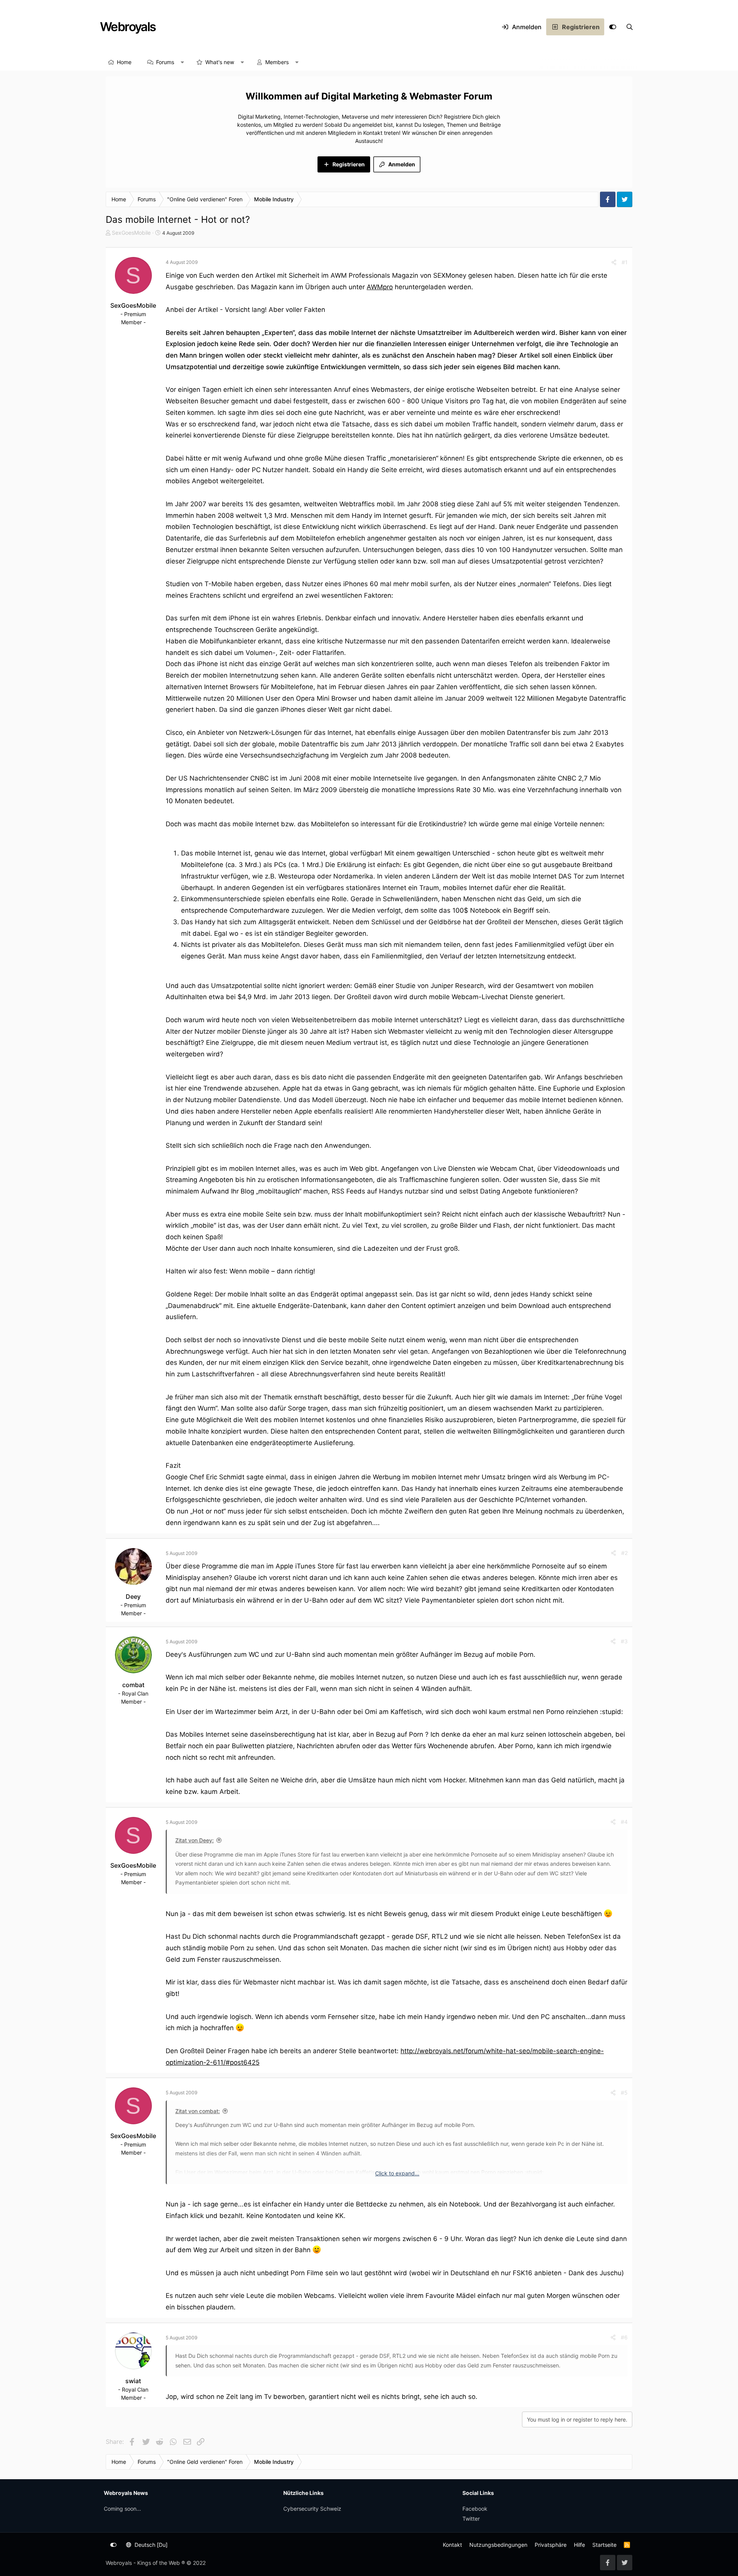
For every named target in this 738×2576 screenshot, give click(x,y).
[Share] (614, 262)
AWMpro (380, 287)
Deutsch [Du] (150, 2545)
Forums (165, 62)
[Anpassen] (613, 27)
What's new (220, 62)
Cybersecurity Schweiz (312, 2509)
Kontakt (452, 2545)
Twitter (471, 2519)
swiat (133, 2381)
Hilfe (579, 2545)
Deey (133, 1596)
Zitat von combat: (198, 2111)
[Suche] (630, 27)
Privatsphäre (551, 2545)
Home (124, 62)
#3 (624, 1641)
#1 (625, 262)
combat (133, 1685)
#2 (624, 1553)
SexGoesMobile (131, 233)
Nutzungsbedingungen (498, 2545)
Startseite (604, 2545)
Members (277, 62)
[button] (183, 62)
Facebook (475, 2509)
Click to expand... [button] (397, 2173)
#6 (624, 2337)
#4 (624, 1822)
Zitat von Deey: (194, 1840)
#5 (624, 2093)
